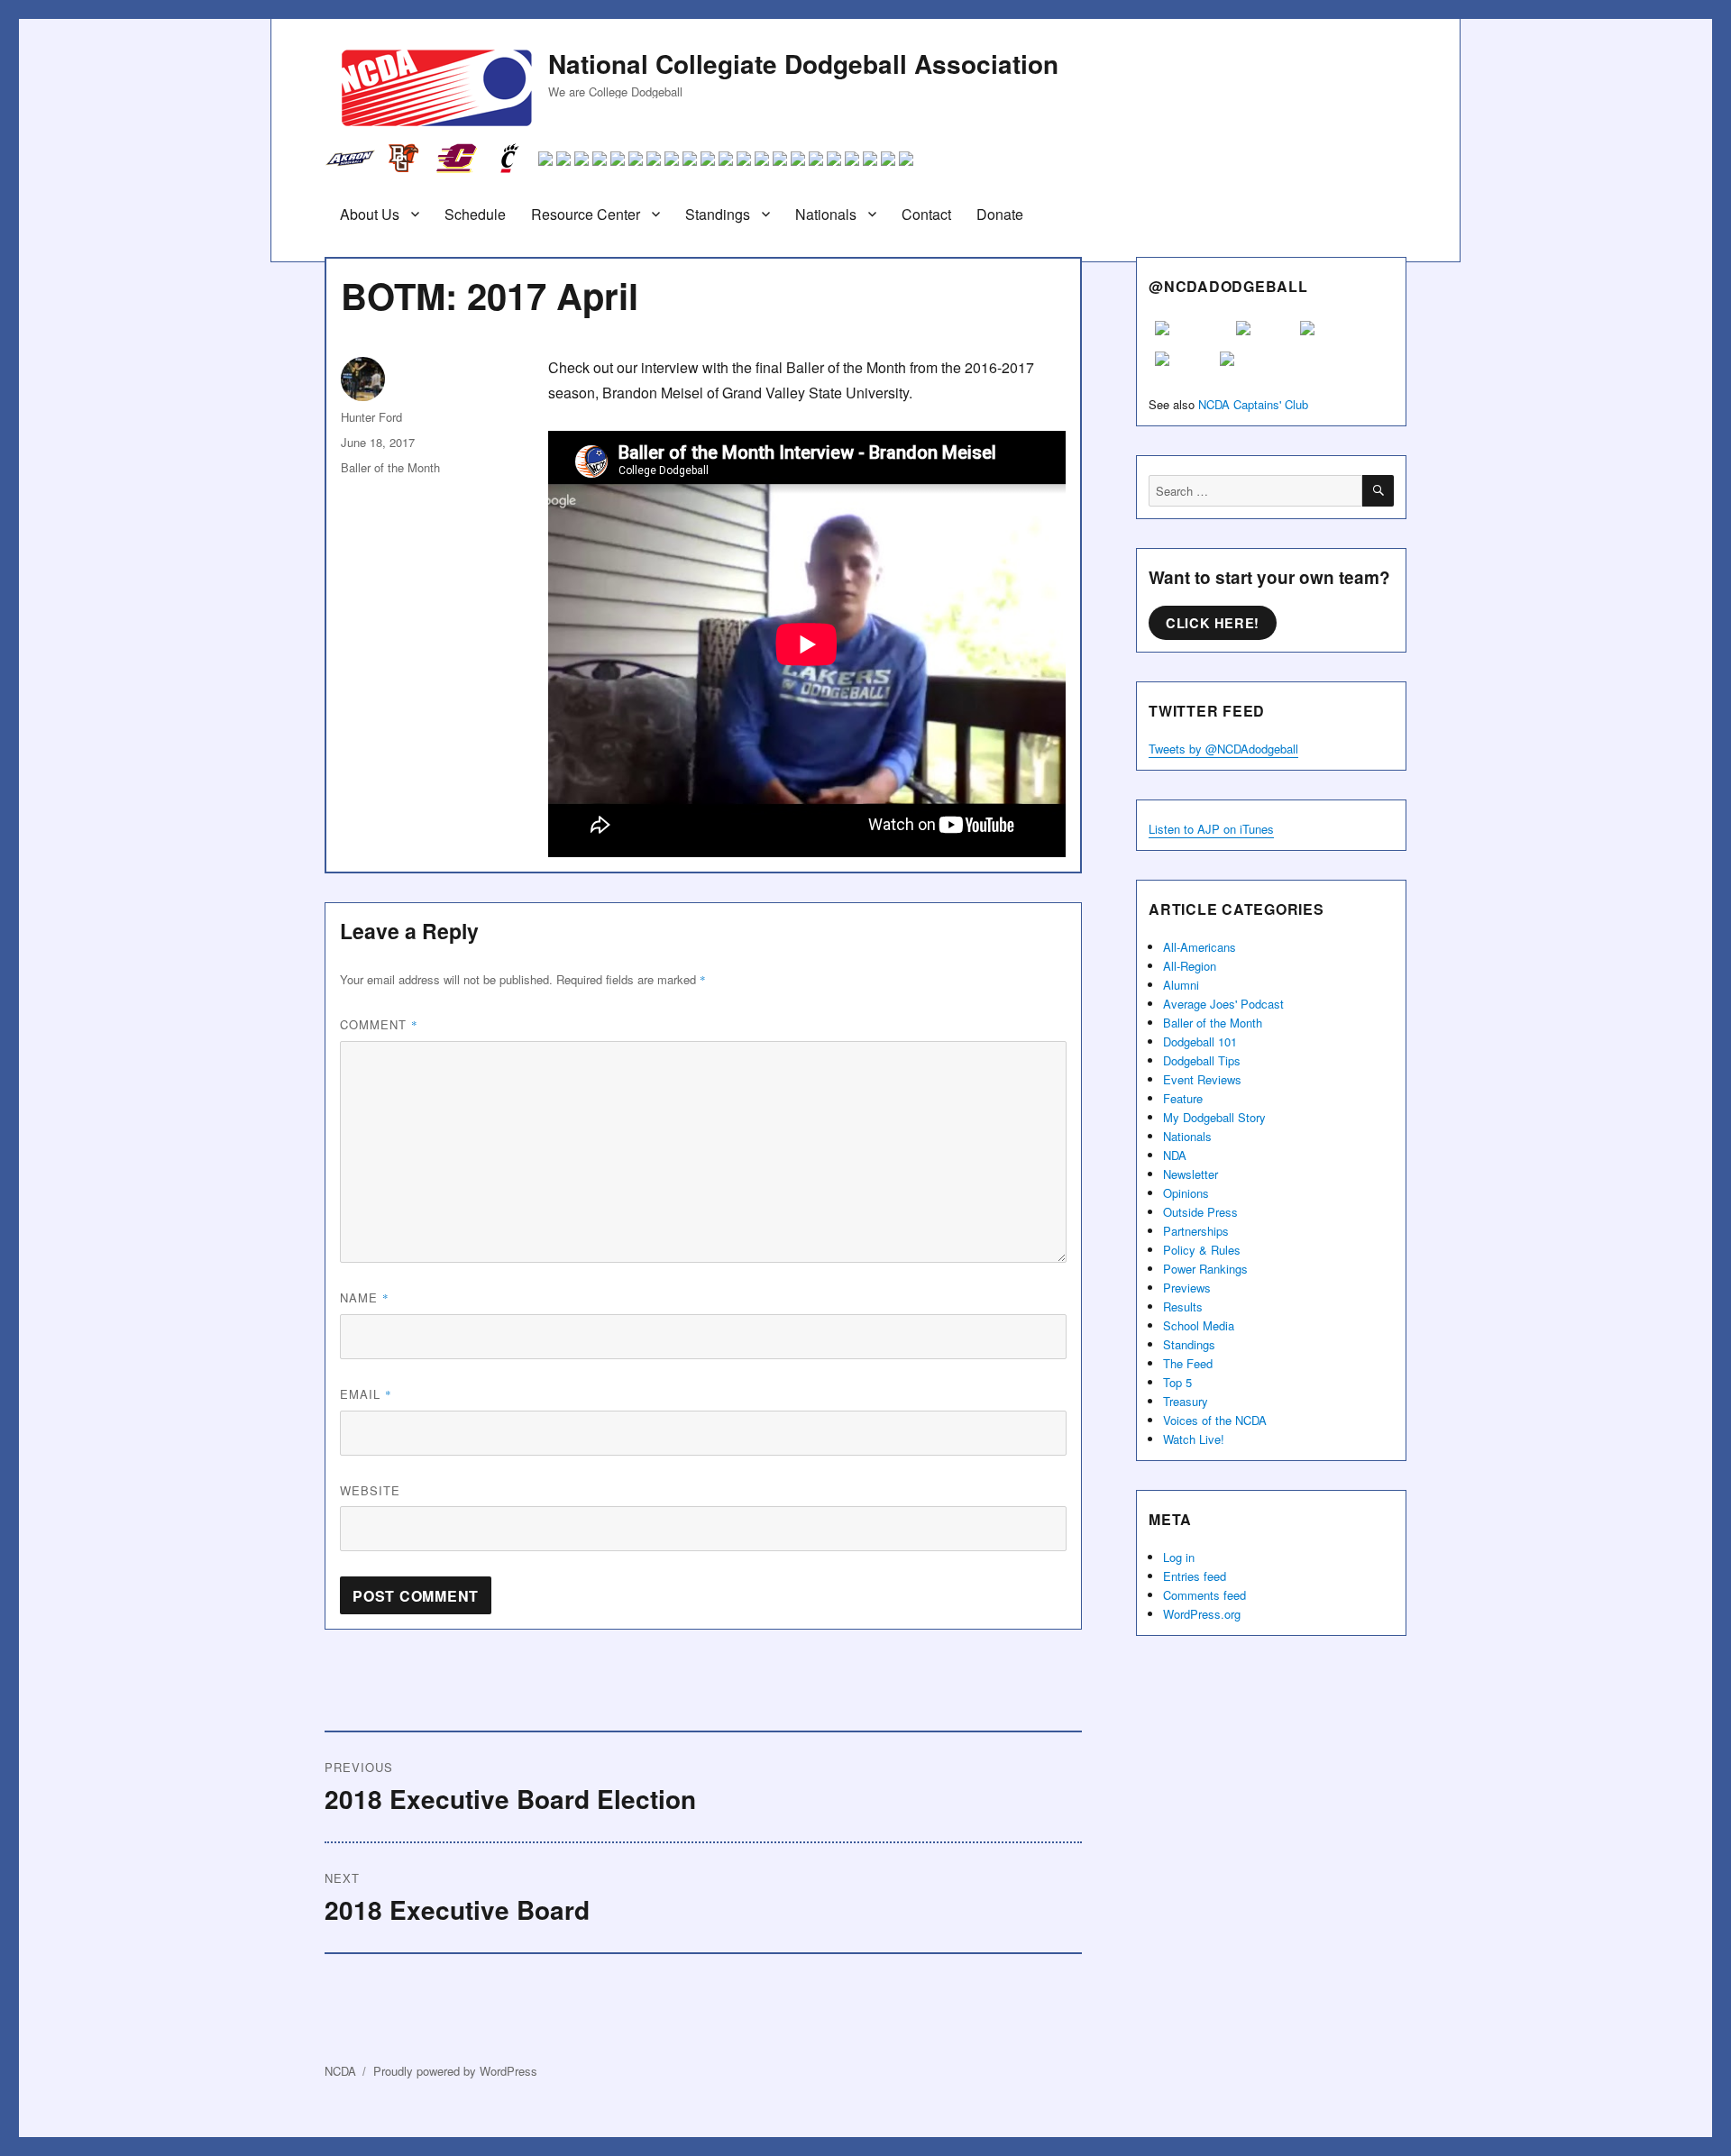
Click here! (1213, 623)
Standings (718, 214)
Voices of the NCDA (1215, 1420)
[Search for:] (1255, 491)
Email (366, 1394)
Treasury (1186, 1401)
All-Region (1190, 966)
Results (1183, 1306)
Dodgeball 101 (1200, 1041)
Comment (379, 1024)
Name (365, 1297)
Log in (1179, 1557)
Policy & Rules (1202, 1250)
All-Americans (1200, 947)
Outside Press (1200, 1212)
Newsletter (1191, 1174)
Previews (1187, 1288)
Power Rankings (1205, 1269)
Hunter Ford (371, 417)
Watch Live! (1194, 1439)
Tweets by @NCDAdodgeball (1223, 749)
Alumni (1181, 985)
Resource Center (586, 214)
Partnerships (1196, 1231)
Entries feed (1195, 1576)
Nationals (826, 214)
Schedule (475, 214)
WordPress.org (1202, 1614)
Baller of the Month (390, 467)
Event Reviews (1202, 1079)
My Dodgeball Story (1214, 1117)
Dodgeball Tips (1202, 1060)
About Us (370, 214)
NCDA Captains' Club (1253, 404)
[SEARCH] (1378, 491)
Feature (1183, 1098)
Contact (926, 214)
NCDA (340, 2071)
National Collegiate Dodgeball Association (803, 64)
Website (370, 1490)
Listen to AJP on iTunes (1211, 829)
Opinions (1186, 1193)
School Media (1199, 1325)
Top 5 (1177, 1382)
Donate (1000, 214)
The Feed (1188, 1363)
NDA (1175, 1155)
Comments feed (1204, 1595)
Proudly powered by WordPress (455, 2071)
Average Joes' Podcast (1223, 1004)
